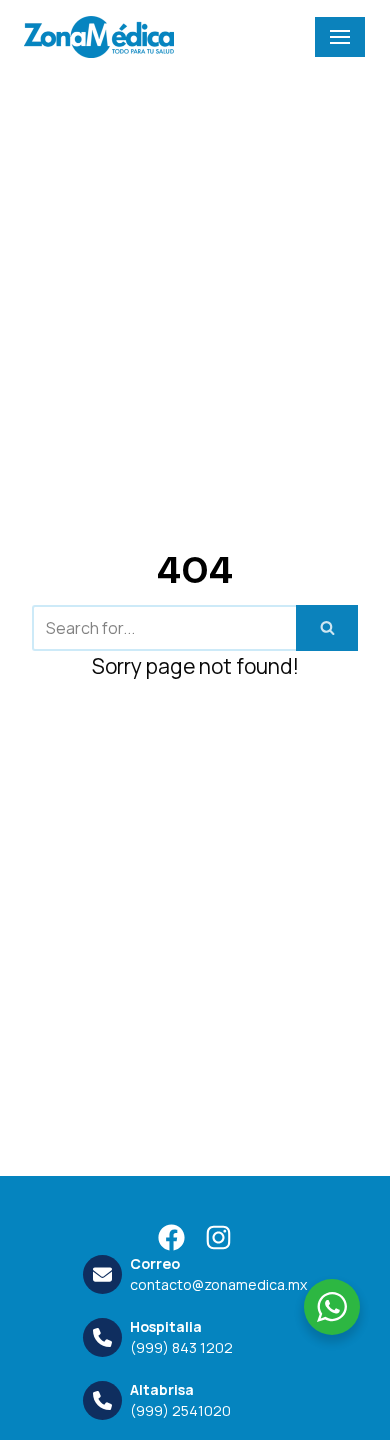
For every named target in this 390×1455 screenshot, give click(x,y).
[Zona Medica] (99, 37)
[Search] (327, 628)
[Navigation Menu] (340, 37)
